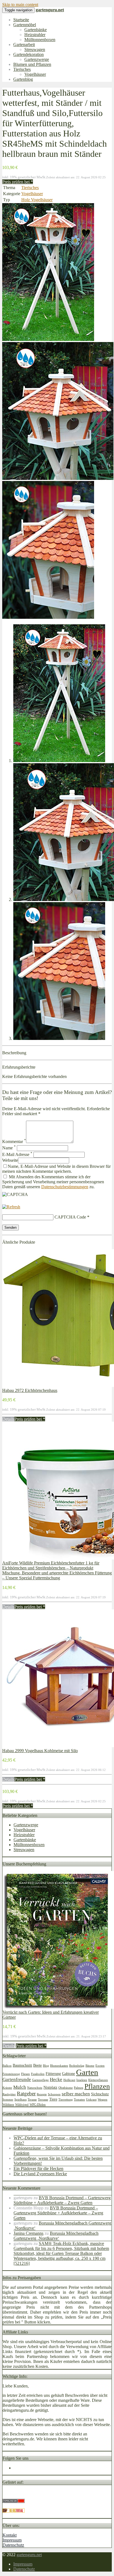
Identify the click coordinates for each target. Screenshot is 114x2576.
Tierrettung (66, 2100)
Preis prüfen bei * (18, 182)
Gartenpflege (40, 2080)
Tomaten (79, 2100)
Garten (87, 2072)
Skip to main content (20, 5)
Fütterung (53, 2074)
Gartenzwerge (37, 59)
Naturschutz (35, 2088)
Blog (46, 2066)
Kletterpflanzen (98, 2080)
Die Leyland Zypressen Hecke (40, 2174)
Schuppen (54, 2094)
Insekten (82, 2080)
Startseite (21, 20)
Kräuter (7, 2088)
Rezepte (42, 2094)
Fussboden (38, 2074)
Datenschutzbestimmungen (65, 1187)
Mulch (20, 2087)
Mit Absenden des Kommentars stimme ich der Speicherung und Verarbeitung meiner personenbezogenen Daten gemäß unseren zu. (53, 1182)
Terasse (32, 2100)
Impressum (12, 2540)
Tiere (53, 2099)
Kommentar (14, 1142)
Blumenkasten (59, 2066)
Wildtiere (8, 2105)
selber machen (76, 2094)
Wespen (103, 2100)
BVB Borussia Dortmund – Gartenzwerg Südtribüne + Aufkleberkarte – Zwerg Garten (62, 2200)
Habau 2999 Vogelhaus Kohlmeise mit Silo (40, 1751)
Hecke (56, 2079)
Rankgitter (9, 2094)
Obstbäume (66, 2088)
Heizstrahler (35, 35)
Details (8, 1419)
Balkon (7, 2066)
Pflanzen (97, 2086)
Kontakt (10, 2535)
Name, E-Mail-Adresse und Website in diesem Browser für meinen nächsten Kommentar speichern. (56, 1169)
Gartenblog (23, 79)
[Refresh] (11, 1207)
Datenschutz (13, 2545)
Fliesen (25, 2074)
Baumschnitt (22, 2065)
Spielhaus (20, 2100)
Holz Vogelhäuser (37, 200)
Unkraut (91, 2100)
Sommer (8, 2100)
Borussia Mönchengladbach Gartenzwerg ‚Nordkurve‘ (56, 2236)
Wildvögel (22, 2105)
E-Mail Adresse (17, 1154)
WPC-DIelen (38, 2105)
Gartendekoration (28, 54)
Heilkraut (69, 2080)
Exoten (100, 2066)
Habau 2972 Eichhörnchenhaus (30, 1390)
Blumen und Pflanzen (32, 64)
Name (9, 1148)
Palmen (79, 2088)
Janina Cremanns (28, 2233)
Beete (37, 2065)
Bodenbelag (77, 2066)
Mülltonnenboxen (40, 40)
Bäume (90, 2066)
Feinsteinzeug (11, 2074)
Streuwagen (35, 49)
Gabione (68, 2074)
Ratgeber (26, 2094)
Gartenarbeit (24, 45)
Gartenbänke (36, 30)
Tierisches (22, 69)
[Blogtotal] (14, 2511)
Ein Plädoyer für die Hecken (38, 2168)
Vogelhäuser (35, 74)
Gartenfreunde (17, 2079)
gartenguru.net (29, 2555)
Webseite (10, 1160)
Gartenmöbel (25, 25)
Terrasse (43, 2100)
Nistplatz (50, 2087)
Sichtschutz (100, 2094)
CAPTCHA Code (70, 1217)
